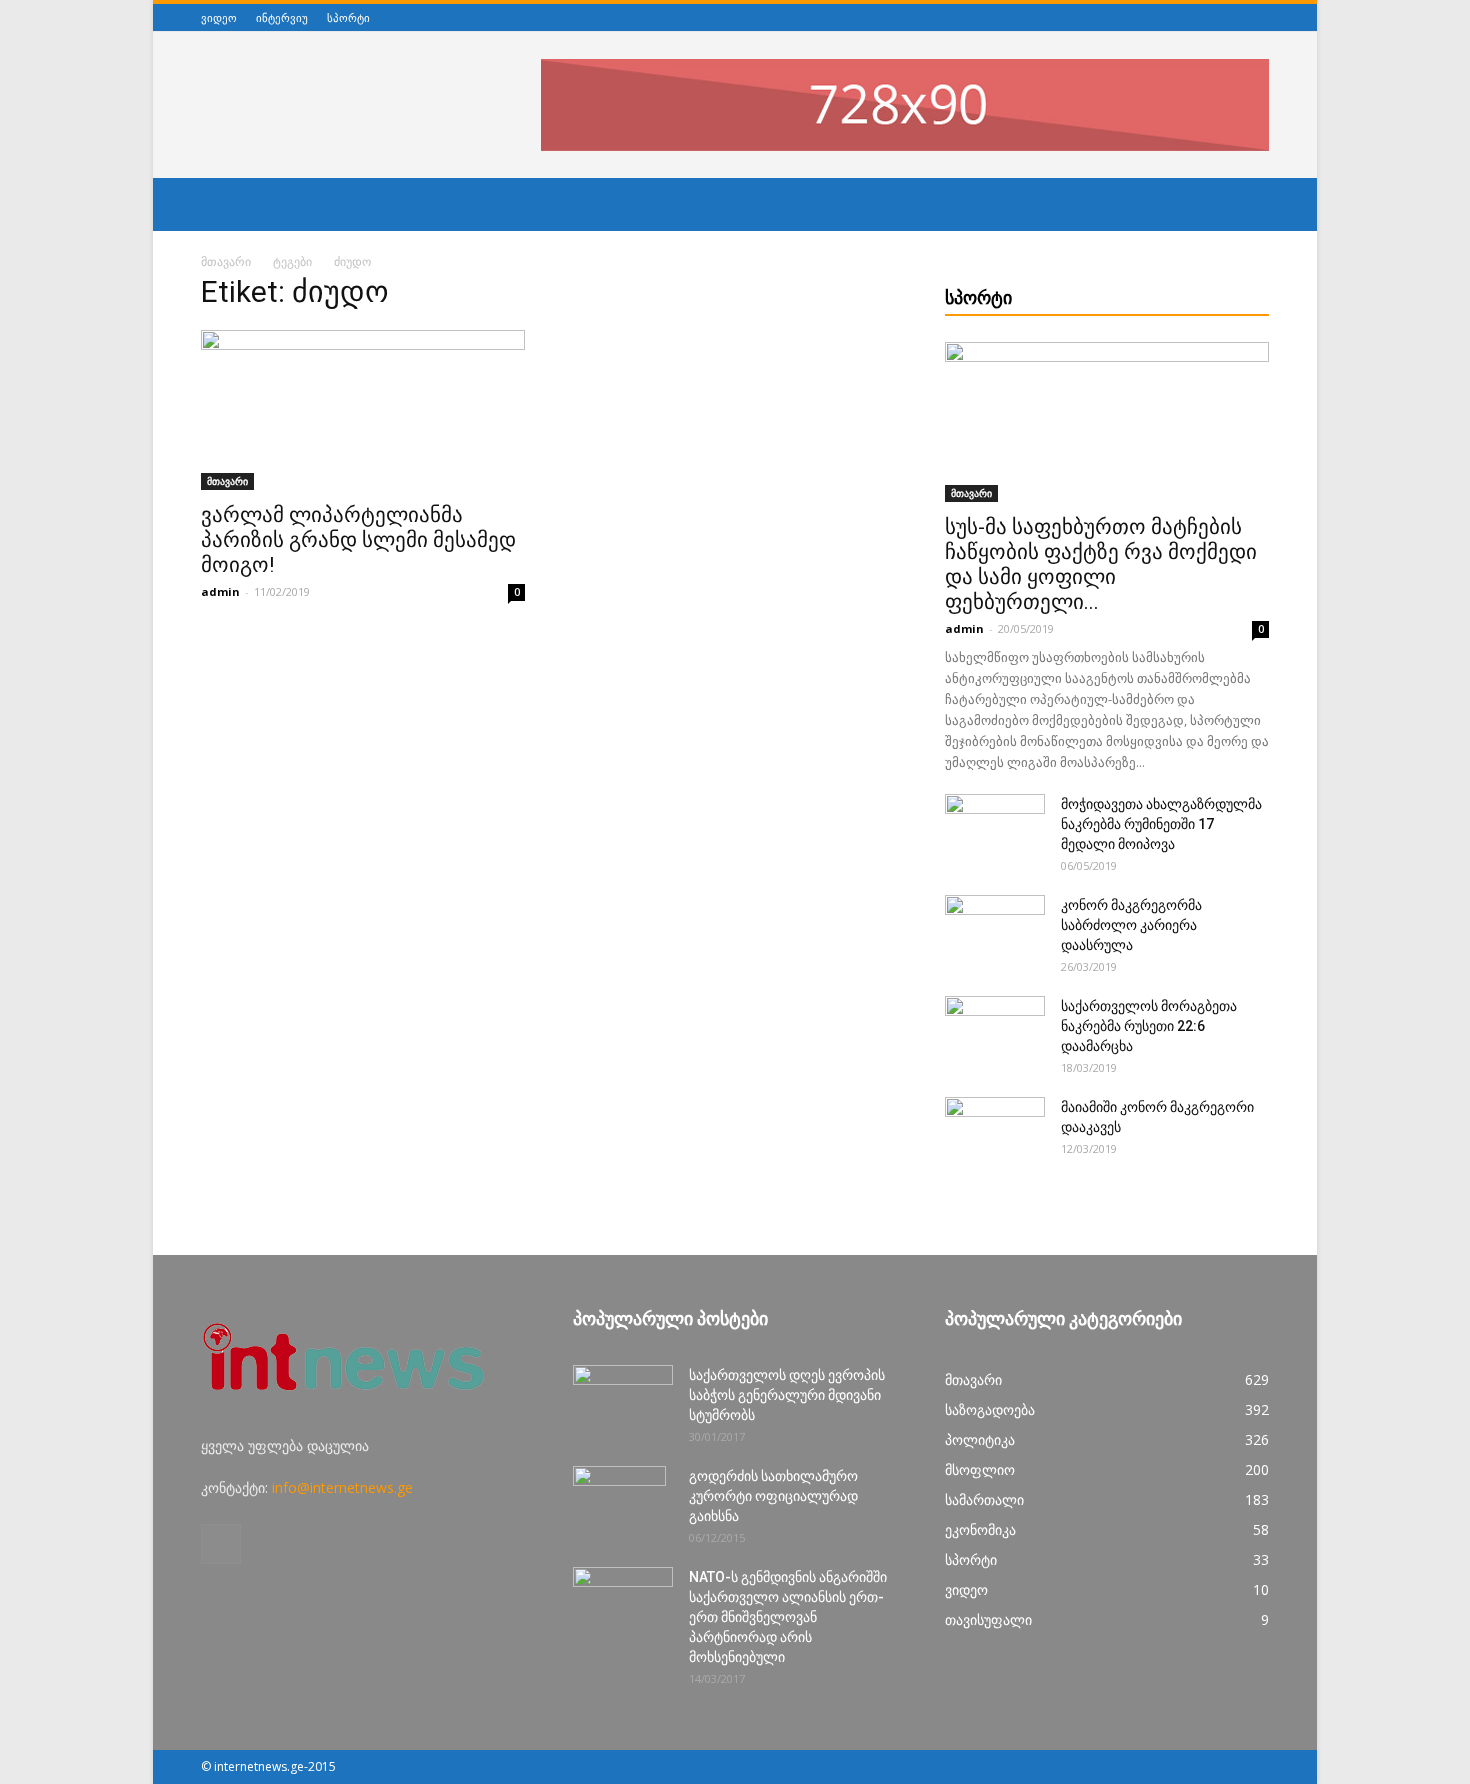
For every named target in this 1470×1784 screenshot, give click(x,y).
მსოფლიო (980, 1469)
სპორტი (348, 17)
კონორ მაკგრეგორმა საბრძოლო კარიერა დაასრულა (1131, 925)
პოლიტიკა (980, 1439)
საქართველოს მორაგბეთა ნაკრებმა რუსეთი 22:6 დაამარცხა (1149, 1026)
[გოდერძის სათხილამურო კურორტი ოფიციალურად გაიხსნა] (619, 1501)
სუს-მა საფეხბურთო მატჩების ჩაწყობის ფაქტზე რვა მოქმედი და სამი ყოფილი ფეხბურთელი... (1101, 564)
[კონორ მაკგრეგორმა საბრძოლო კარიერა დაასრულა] (995, 930)
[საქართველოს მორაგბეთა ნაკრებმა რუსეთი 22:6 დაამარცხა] (995, 1031)
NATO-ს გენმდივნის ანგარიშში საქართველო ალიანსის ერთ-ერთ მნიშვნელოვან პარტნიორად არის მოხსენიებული (788, 1617)
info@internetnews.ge (342, 1487)
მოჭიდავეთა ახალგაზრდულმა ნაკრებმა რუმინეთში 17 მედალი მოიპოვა (1161, 824)
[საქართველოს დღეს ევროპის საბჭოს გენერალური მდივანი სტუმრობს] (623, 1400)
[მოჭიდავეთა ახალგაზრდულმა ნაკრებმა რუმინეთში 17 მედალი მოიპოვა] (995, 829)
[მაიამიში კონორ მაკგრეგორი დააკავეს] (995, 1132)
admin (220, 591)
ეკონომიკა (980, 1529)
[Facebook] (1258, 17)
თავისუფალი (988, 1619)
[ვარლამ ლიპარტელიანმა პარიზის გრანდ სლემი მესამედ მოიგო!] (363, 410)
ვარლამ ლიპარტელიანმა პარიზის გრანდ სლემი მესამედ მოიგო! (358, 540)
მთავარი (226, 261)
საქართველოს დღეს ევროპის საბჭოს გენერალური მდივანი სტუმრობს (787, 1395)
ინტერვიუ (282, 17)
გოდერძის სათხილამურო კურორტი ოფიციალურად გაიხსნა (773, 1496)
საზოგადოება (990, 1409)
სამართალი (984, 1499)
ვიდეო (219, 17)
